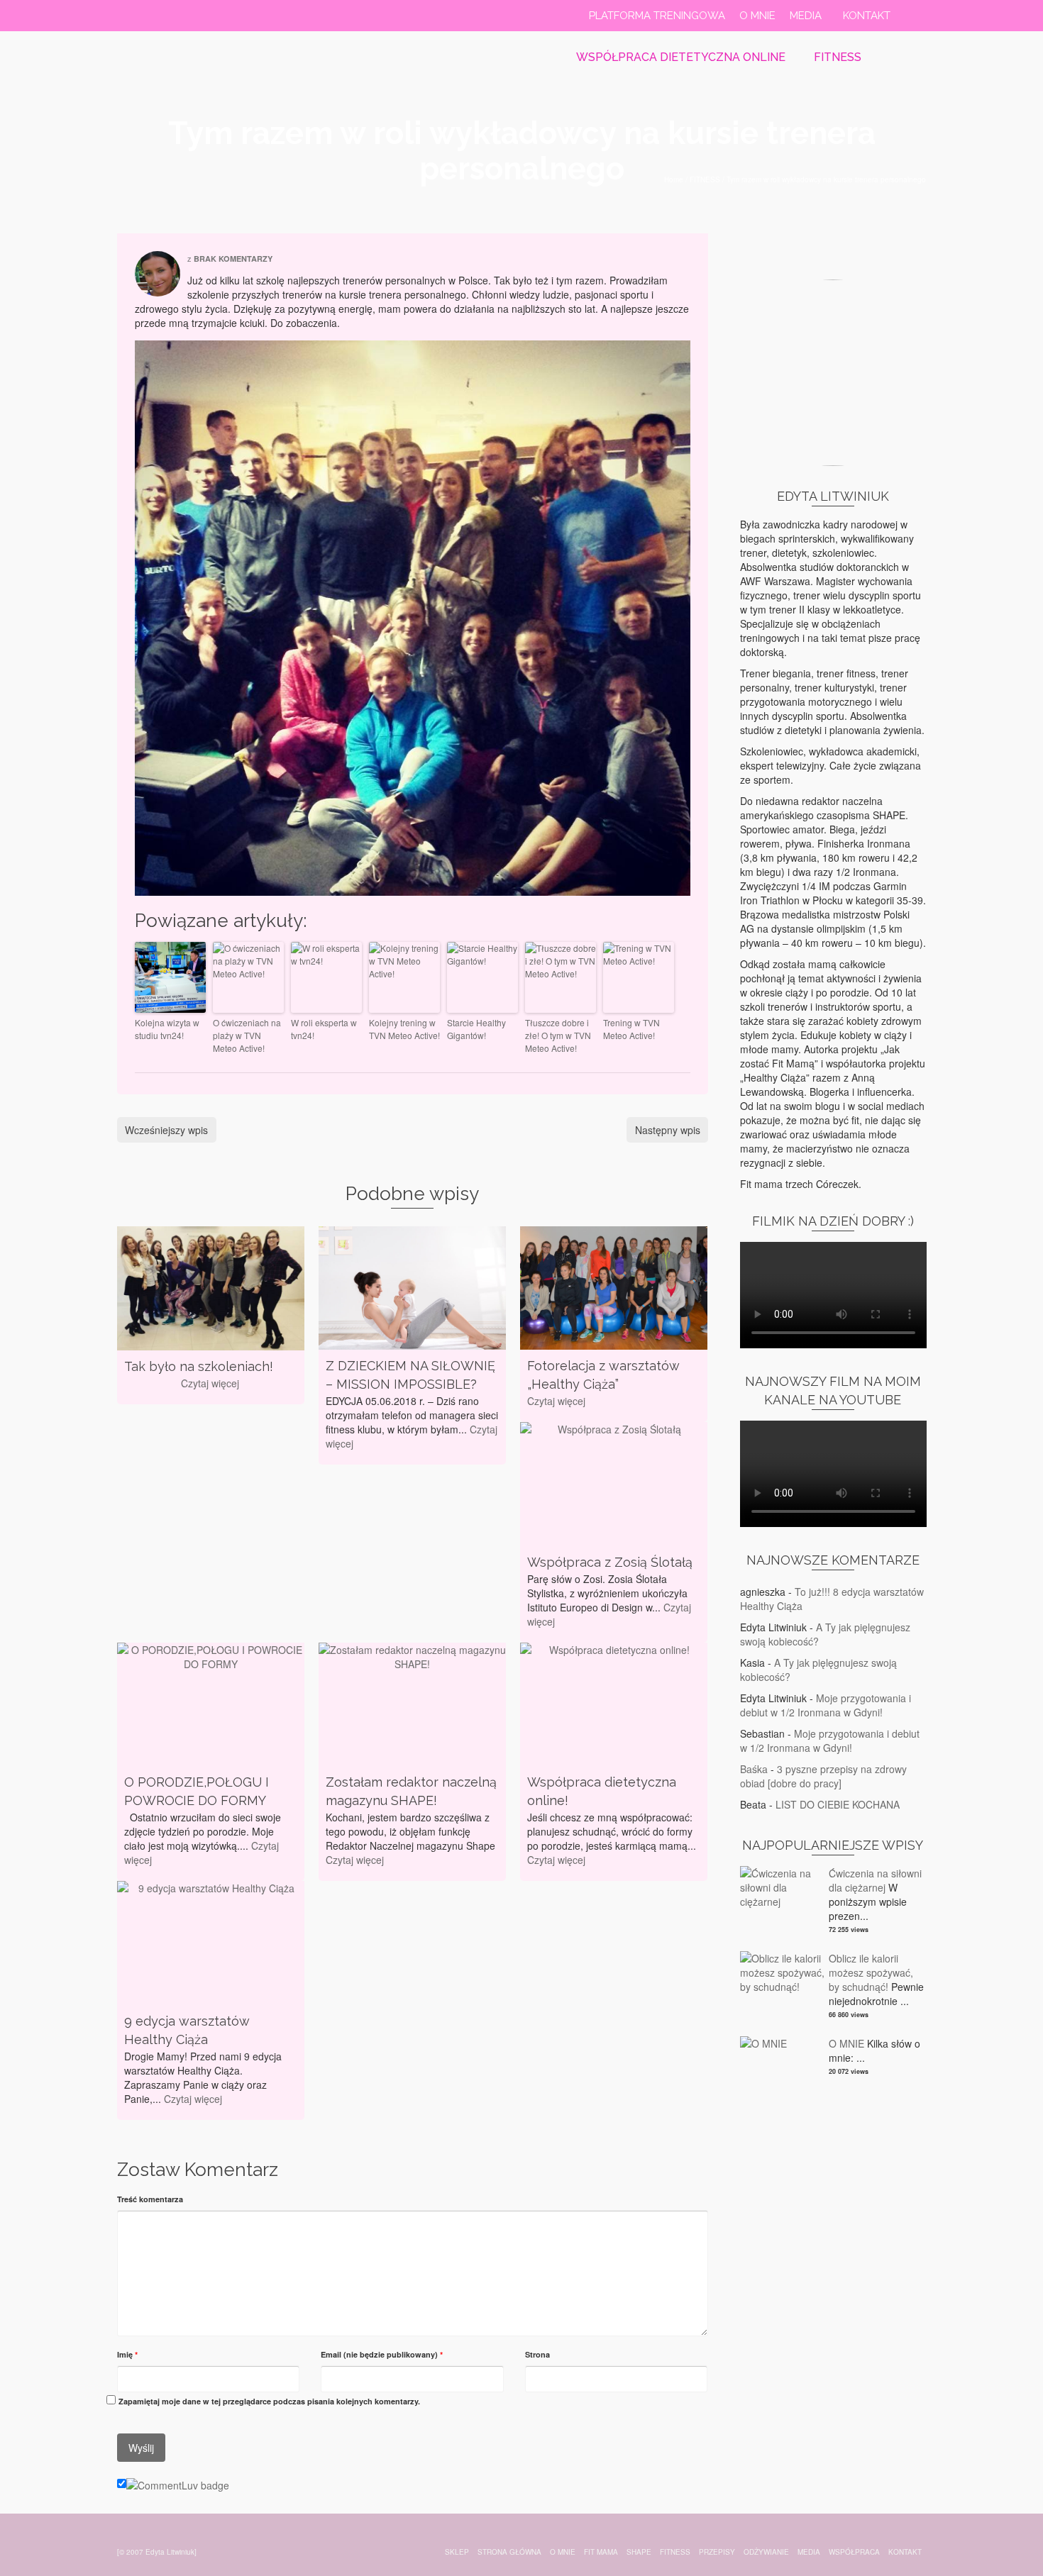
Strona (537, 2354)
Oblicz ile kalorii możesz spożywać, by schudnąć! (871, 1972)
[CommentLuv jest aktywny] (178, 2484)
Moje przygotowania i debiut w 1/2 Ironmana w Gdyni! (826, 1705)
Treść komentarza (150, 2199)
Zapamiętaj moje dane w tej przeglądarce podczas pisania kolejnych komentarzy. (269, 2401)
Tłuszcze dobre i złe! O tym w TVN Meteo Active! (558, 1035)
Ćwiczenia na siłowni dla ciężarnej (875, 1880)
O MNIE (846, 2043)
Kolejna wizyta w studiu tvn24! (167, 1029)
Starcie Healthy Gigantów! (476, 1029)
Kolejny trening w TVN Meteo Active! (404, 1029)
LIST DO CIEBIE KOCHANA (838, 1804)
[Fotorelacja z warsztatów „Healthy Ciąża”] (614, 1288)
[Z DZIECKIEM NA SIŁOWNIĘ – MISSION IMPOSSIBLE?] (412, 1288)
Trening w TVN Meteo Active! (631, 1029)
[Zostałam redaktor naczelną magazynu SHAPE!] (412, 1705)
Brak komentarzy (233, 259)
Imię (127, 2354)
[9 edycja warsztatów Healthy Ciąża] (211, 1943)
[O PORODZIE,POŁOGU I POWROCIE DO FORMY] (211, 1705)
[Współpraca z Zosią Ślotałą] (614, 1484)
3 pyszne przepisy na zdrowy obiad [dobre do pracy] (823, 1776)
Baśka (754, 1769)
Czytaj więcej (210, 1383)
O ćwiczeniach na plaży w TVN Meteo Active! (247, 1035)
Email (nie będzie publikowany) (382, 2354)
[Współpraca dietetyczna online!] (614, 1705)
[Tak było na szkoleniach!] (211, 1288)
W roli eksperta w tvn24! (324, 1029)
